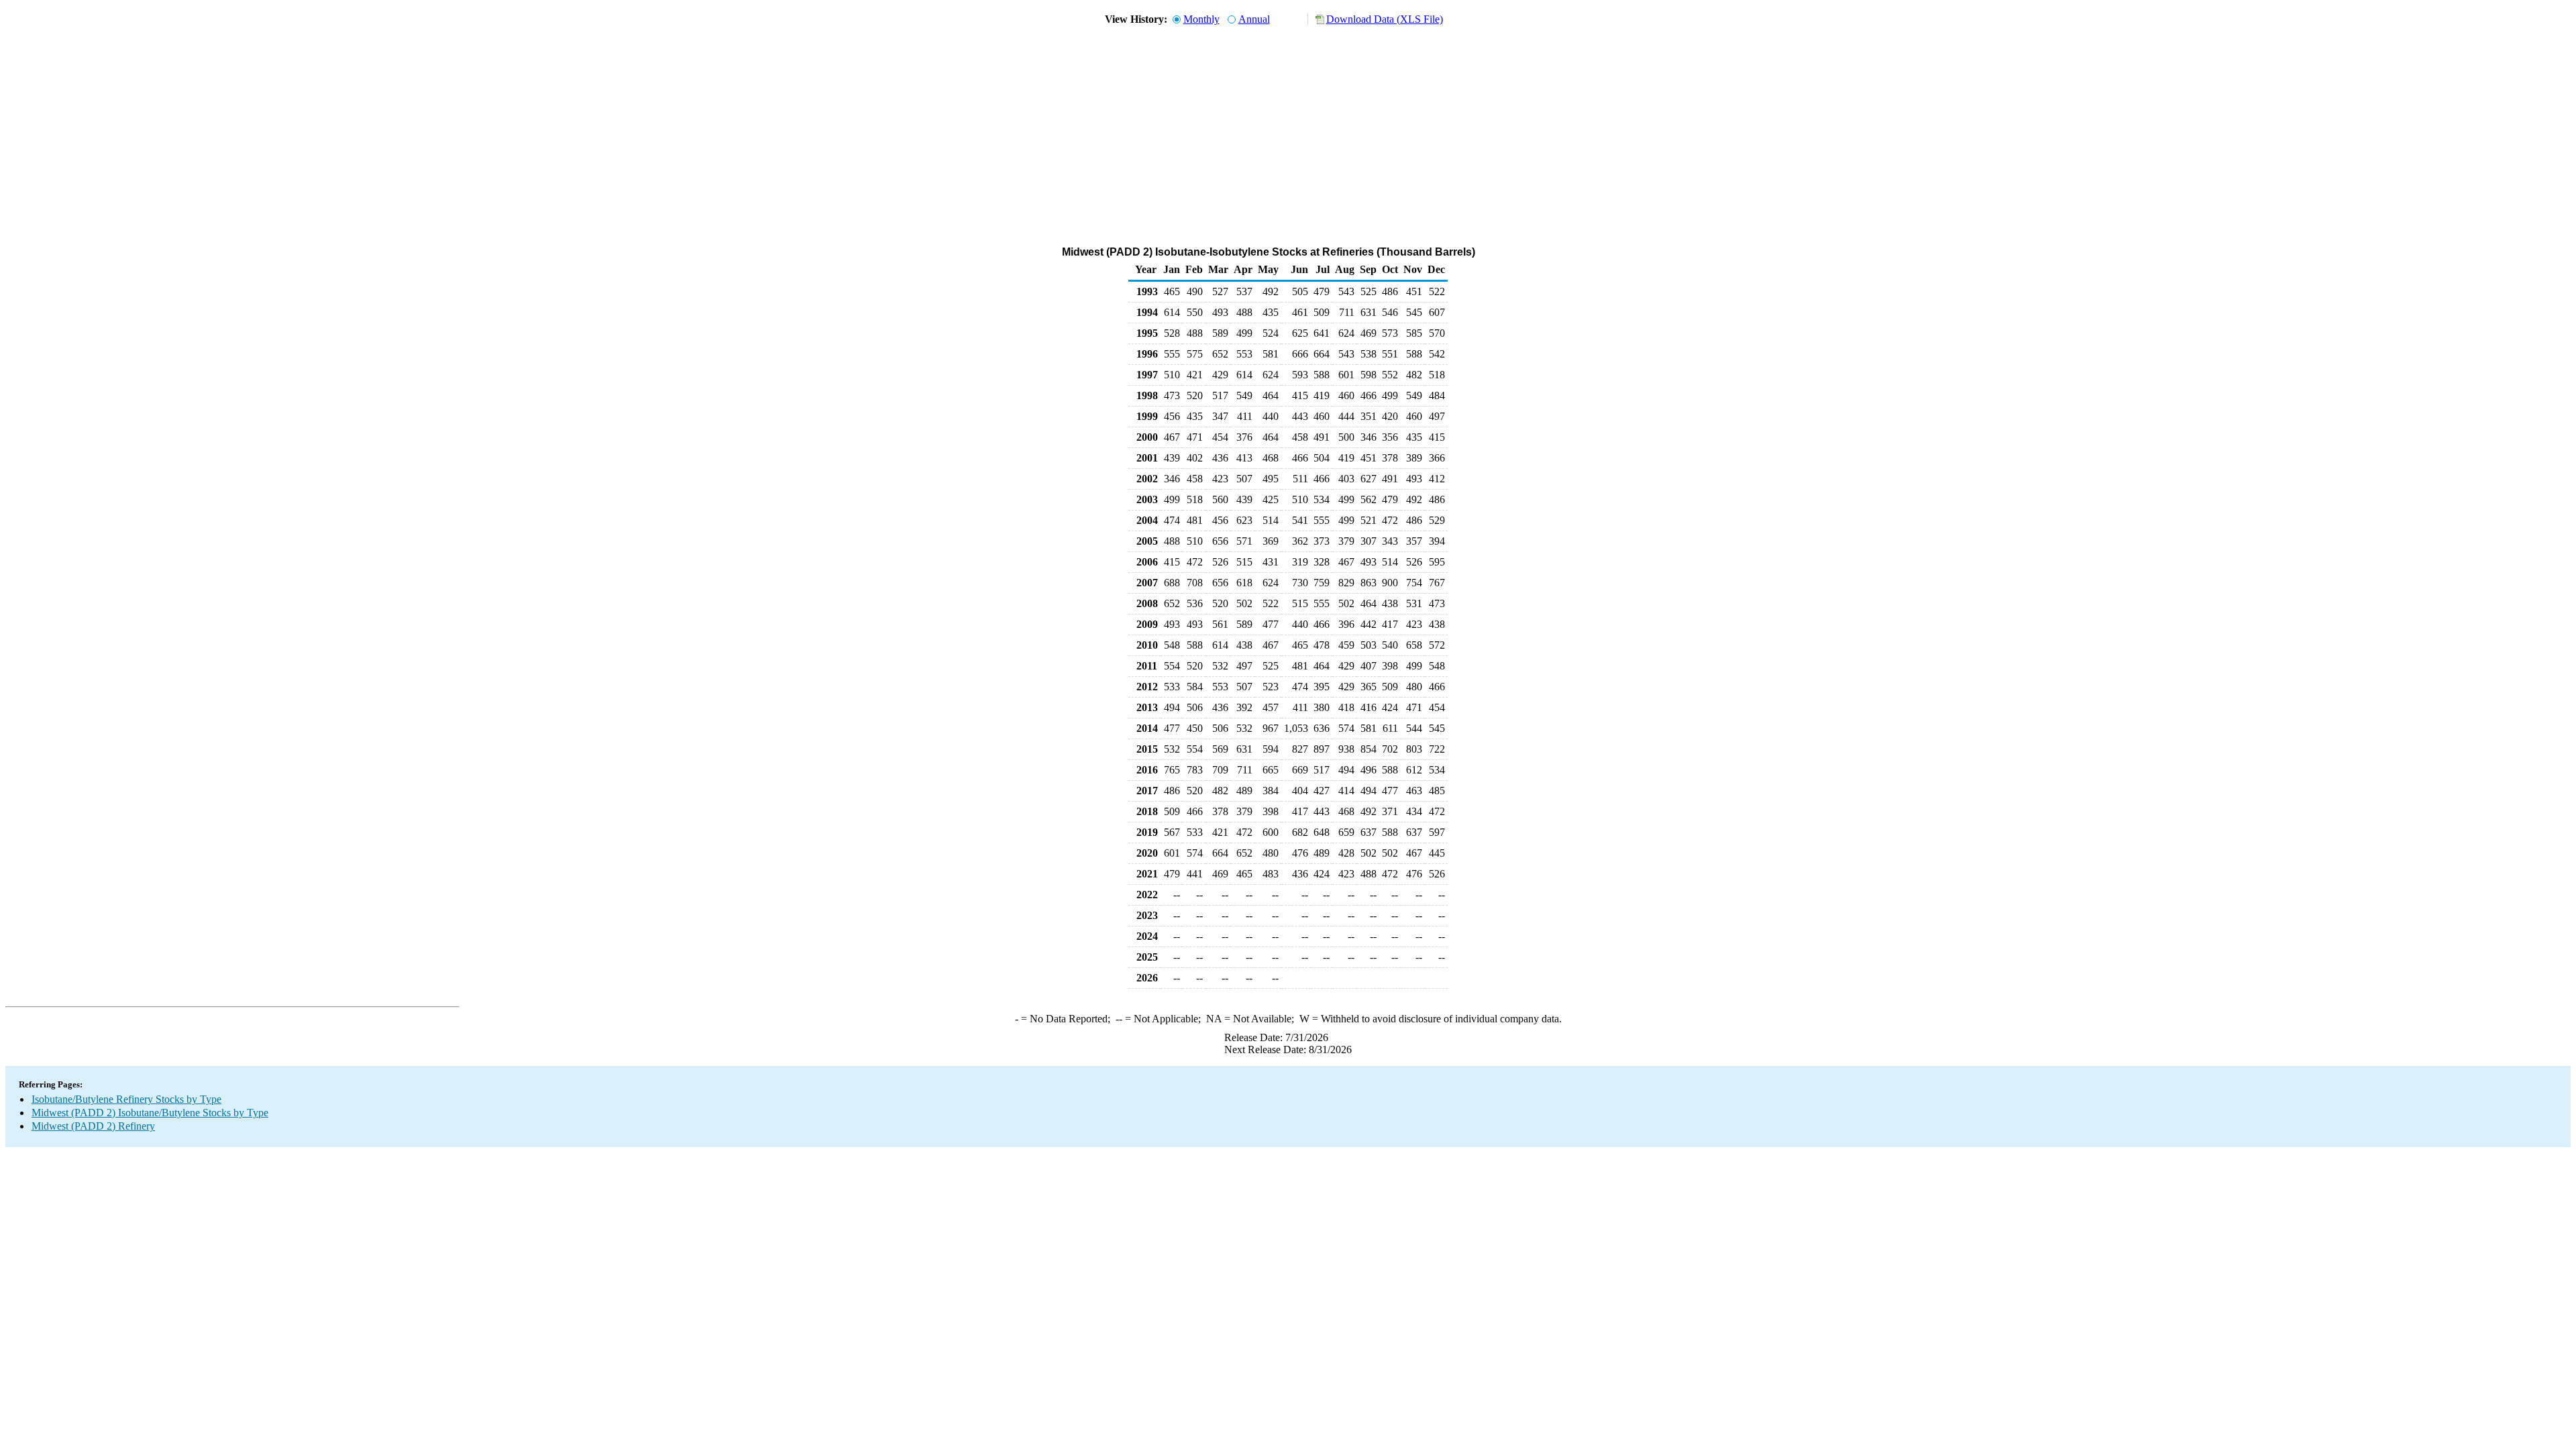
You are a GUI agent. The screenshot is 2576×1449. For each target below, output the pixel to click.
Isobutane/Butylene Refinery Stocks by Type (126, 1099)
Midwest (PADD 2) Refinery (93, 1126)
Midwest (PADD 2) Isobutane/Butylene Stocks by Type (150, 1113)
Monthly (1201, 19)
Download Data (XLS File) (1385, 19)
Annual (1254, 19)
